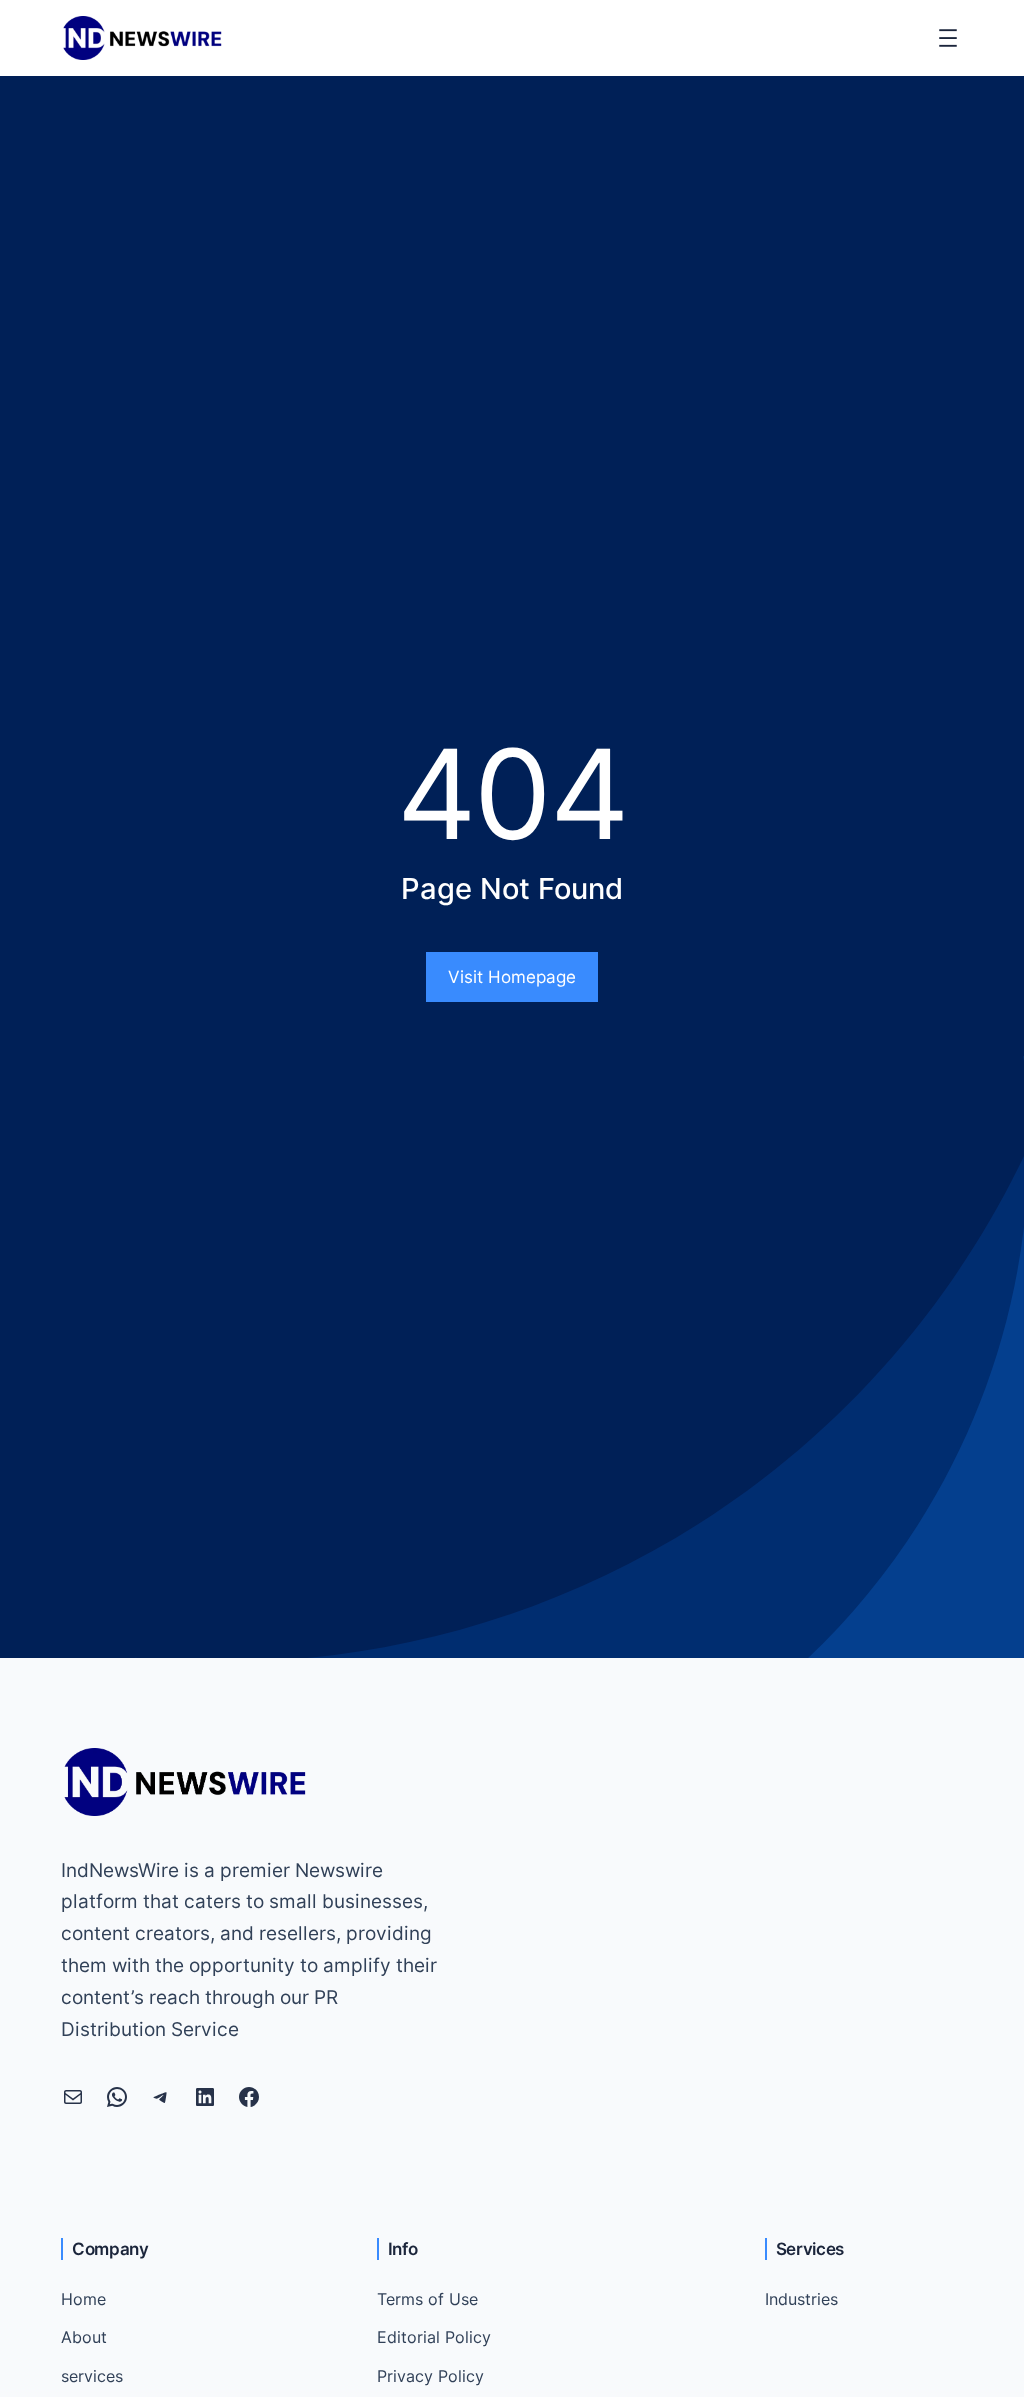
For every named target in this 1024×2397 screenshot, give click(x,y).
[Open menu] (948, 38)
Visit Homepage (512, 977)
